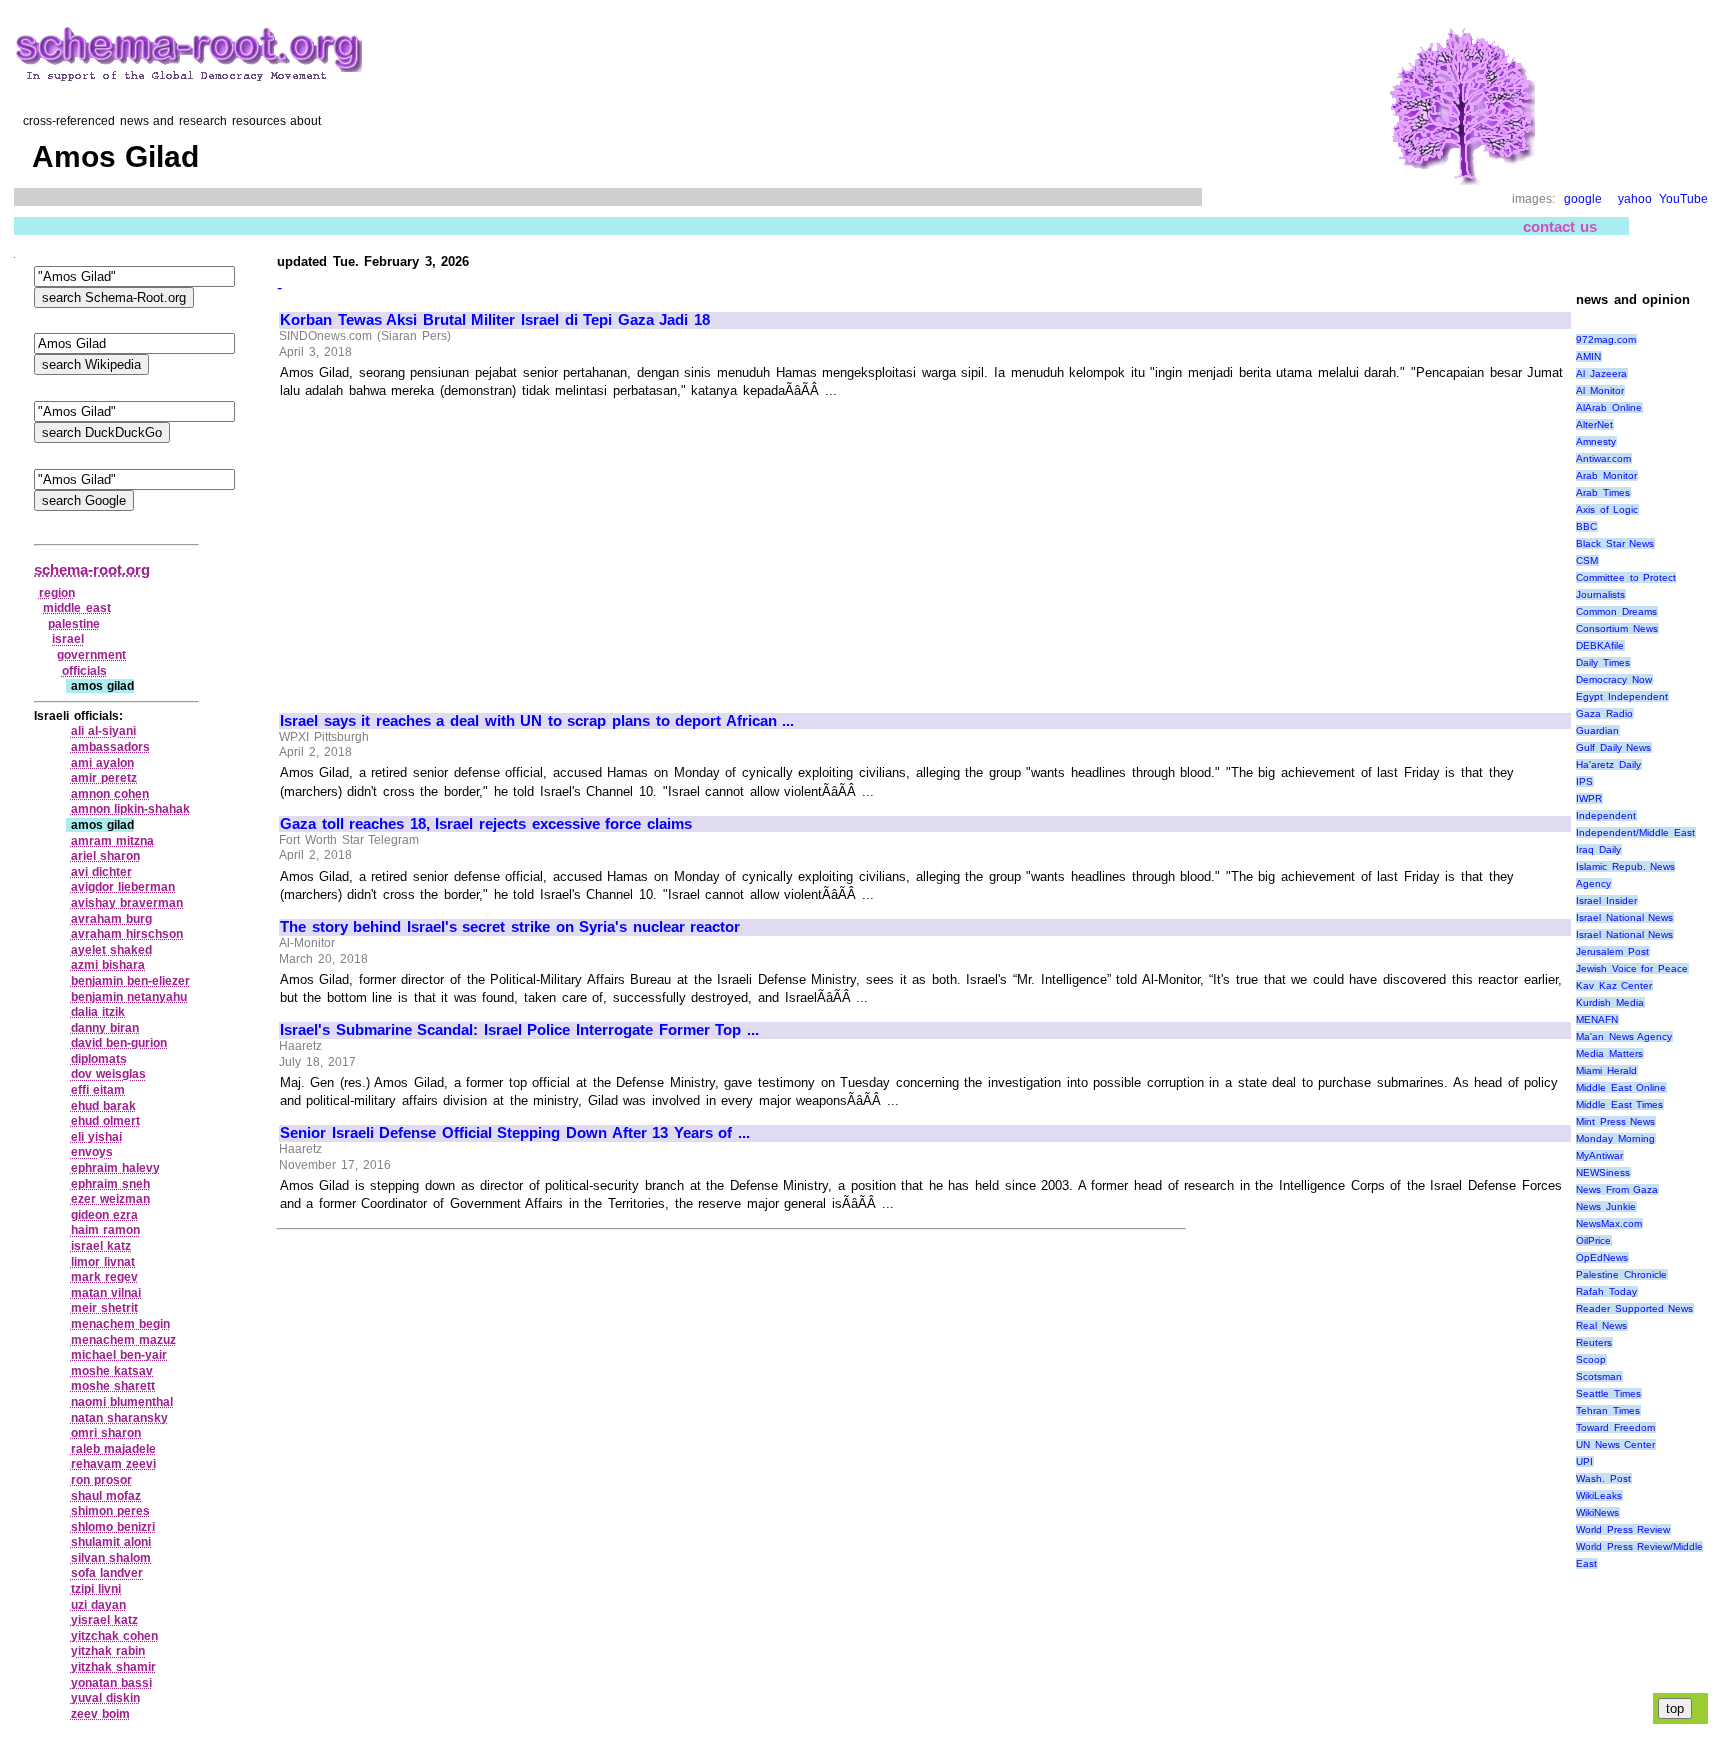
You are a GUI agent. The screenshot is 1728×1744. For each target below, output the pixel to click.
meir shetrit (105, 1308)
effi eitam (98, 1090)
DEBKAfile (1600, 645)
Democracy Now (1614, 679)
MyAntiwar (1599, 1155)
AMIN (1588, 356)
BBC (1586, 526)
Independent (1606, 815)
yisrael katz (105, 1620)
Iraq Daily (1598, 849)
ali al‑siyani (104, 731)
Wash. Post (1603, 1478)
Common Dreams (1616, 611)
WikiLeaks (1599, 1495)
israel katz (101, 1246)
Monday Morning (1615, 1138)
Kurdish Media (1610, 1002)
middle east (77, 608)
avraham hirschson (127, 934)
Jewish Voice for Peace (1632, 968)
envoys (92, 1152)
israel (68, 639)
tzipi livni (96, 1589)
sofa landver (107, 1573)
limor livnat (103, 1262)
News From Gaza (1617, 1189)
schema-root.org (92, 569)
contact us (1560, 226)
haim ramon (106, 1230)
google (1583, 199)
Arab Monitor (1606, 475)
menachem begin (121, 1324)
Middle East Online (1621, 1087)
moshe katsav (112, 1371)
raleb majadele (114, 1449)
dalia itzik (98, 1012)
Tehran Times (1608, 1410)
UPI (1584, 1461)
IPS (1584, 781)
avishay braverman (127, 903)
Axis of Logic (1607, 509)
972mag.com (1606, 339)
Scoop (1591, 1359)
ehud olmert (106, 1121)
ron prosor (102, 1480)
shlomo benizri (113, 1527)
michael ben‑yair (119, 1355)
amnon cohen (110, 794)
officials (84, 671)
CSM (1587, 560)
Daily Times (1603, 662)
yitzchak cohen (115, 1636)
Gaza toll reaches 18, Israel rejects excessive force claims (486, 824)
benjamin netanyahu (129, 997)
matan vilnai (106, 1293)
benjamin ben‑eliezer (131, 981)
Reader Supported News (1634, 1308)
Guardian (1597, 730)
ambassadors (110, 747)
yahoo (1635, 199)
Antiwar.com (1603, 458)
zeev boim (101, 1714)
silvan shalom (111, 1558)
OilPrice (1593, 1240)
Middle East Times (1619, 1104)
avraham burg (112, 919)
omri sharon (106, 1433)
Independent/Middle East (1635, 832)
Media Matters (1609, 1053)
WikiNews (1597, 1512)
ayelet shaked (112, 950)
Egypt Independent (1622, 696)
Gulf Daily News (1613, 747)
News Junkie (1606, 1206)
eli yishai (97, 1137)
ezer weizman (111, 1199)
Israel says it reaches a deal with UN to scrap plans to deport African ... (537, 721)
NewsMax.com (1609, 1223)
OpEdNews (1602, 1257)
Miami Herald (1606, 1070)
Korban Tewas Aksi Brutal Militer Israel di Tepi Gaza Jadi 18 (495, 320)
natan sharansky (120, 1418)
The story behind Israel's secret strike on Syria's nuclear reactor (510, 927)
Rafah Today (1606, 1291)
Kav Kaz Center (1614, 985)
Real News (1601, 1325)
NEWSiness (1603, 1172)
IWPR (1589, 798)
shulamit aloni (111, 1542)
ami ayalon (103, 763)
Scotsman (1599, 1376)
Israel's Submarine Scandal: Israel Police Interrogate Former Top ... (519, 1030)
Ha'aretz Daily (1608, 764)
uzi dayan (99, 1605)
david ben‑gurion (119, 1043)
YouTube (1683, 199)
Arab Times (1603, 492)
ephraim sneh (111, 1184)
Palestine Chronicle (1621, 1274)
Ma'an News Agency (1624, 1036)
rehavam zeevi (114, 1464)
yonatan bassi (112, 1683)
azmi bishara (108, 965)
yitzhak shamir (114, 1667)
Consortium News (1617, 628)
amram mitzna (113, 841)
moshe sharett (113, 1386)
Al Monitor (1600, 390)
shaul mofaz (106, 1496)
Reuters (1594, 1342)
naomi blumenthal (122, 1402)
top (1675, 1708)
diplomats (99, 1059)
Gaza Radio (1604, 713)
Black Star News (1615, 543)
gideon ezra (105, 1215)
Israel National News (1624, 917)
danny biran (105, 1028)
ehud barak (104, 1106)
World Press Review (1623, 1529)
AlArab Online (1609, 407)
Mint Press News (1615, 1121)
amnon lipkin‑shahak (131, 809)
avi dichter (102, 872)
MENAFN (1597, 1019)
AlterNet (1594, 424)
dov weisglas (109, 1074)
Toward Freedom (1615, 1427)
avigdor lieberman (123, 887)
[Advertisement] (448, 547)
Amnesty (1596, 441)
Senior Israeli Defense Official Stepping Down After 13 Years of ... (515, 1133)
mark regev (105, 1277)
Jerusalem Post (1612, 951)
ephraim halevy (116, 1168)
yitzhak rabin (108, 1651)
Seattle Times (1608, 1393)
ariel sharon (106, 856)
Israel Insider (1606, 900)
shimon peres (111, 1511)
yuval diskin (106, 1698)
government (91, 655)
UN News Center (1615, 1444)
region (57, 593)
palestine (74, 624)
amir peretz (104, 778)
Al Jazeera (1601, 373)
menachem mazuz (124, 1340)
